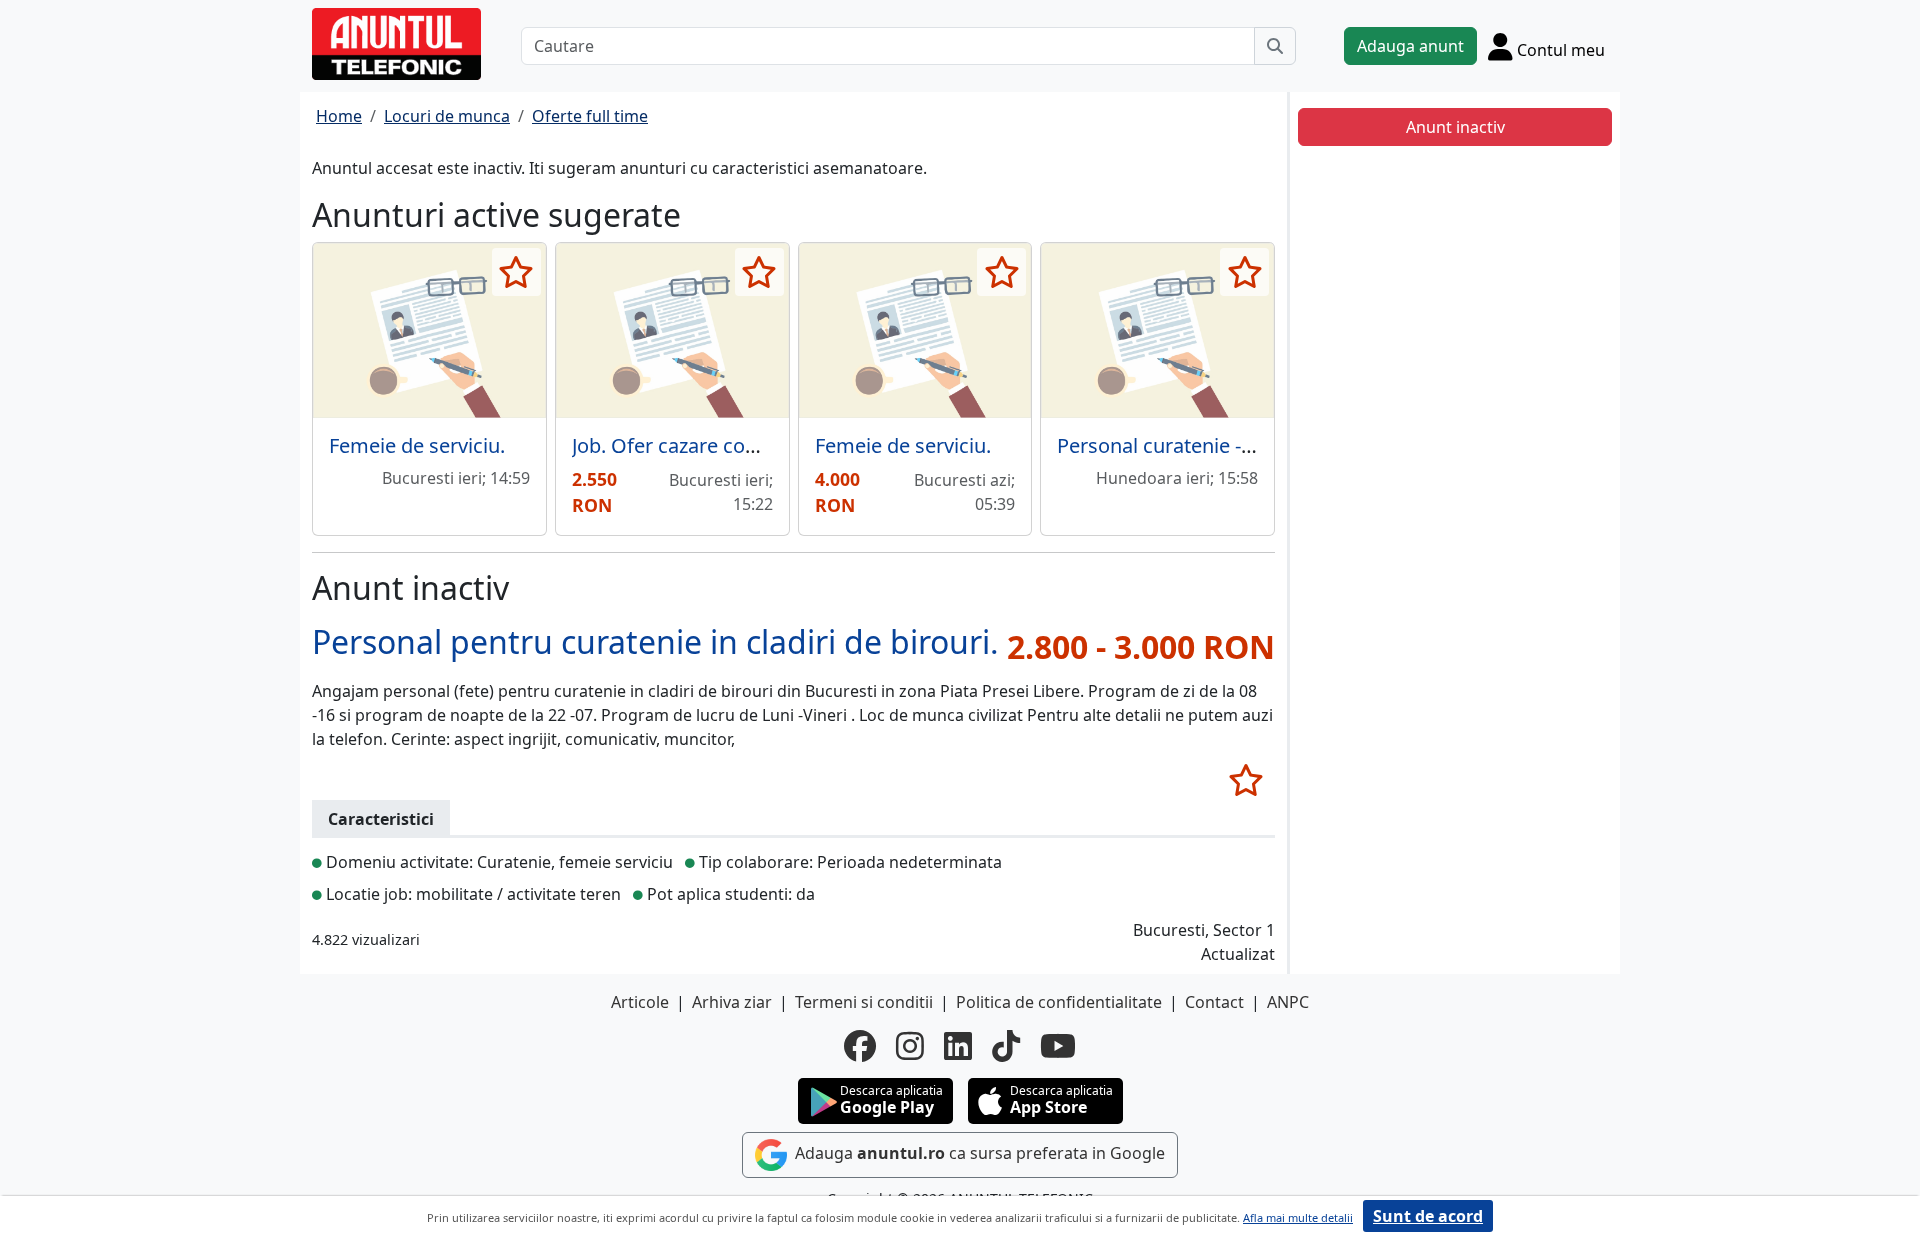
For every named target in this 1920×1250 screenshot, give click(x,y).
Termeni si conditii (864, 1002)
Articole (640, 1002)
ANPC (1288, 1002)
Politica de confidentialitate (1059, 1002)
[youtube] (1058, 1046)
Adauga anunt (1410, 46)
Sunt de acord (1428, 1216)
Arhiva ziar (732, 1002)
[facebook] (860, 1046)
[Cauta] (1275, 46)
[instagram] (910, 1046)
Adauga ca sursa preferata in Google (978, 1153)
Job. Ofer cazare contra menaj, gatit (735, 445)
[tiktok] (1006, 1046)
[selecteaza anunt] (516, 272)
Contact (1214, 1002)
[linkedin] (958, 1046)
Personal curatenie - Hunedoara (1203, 445)
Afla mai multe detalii (1298, 1217)
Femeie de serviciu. (417, 445)
